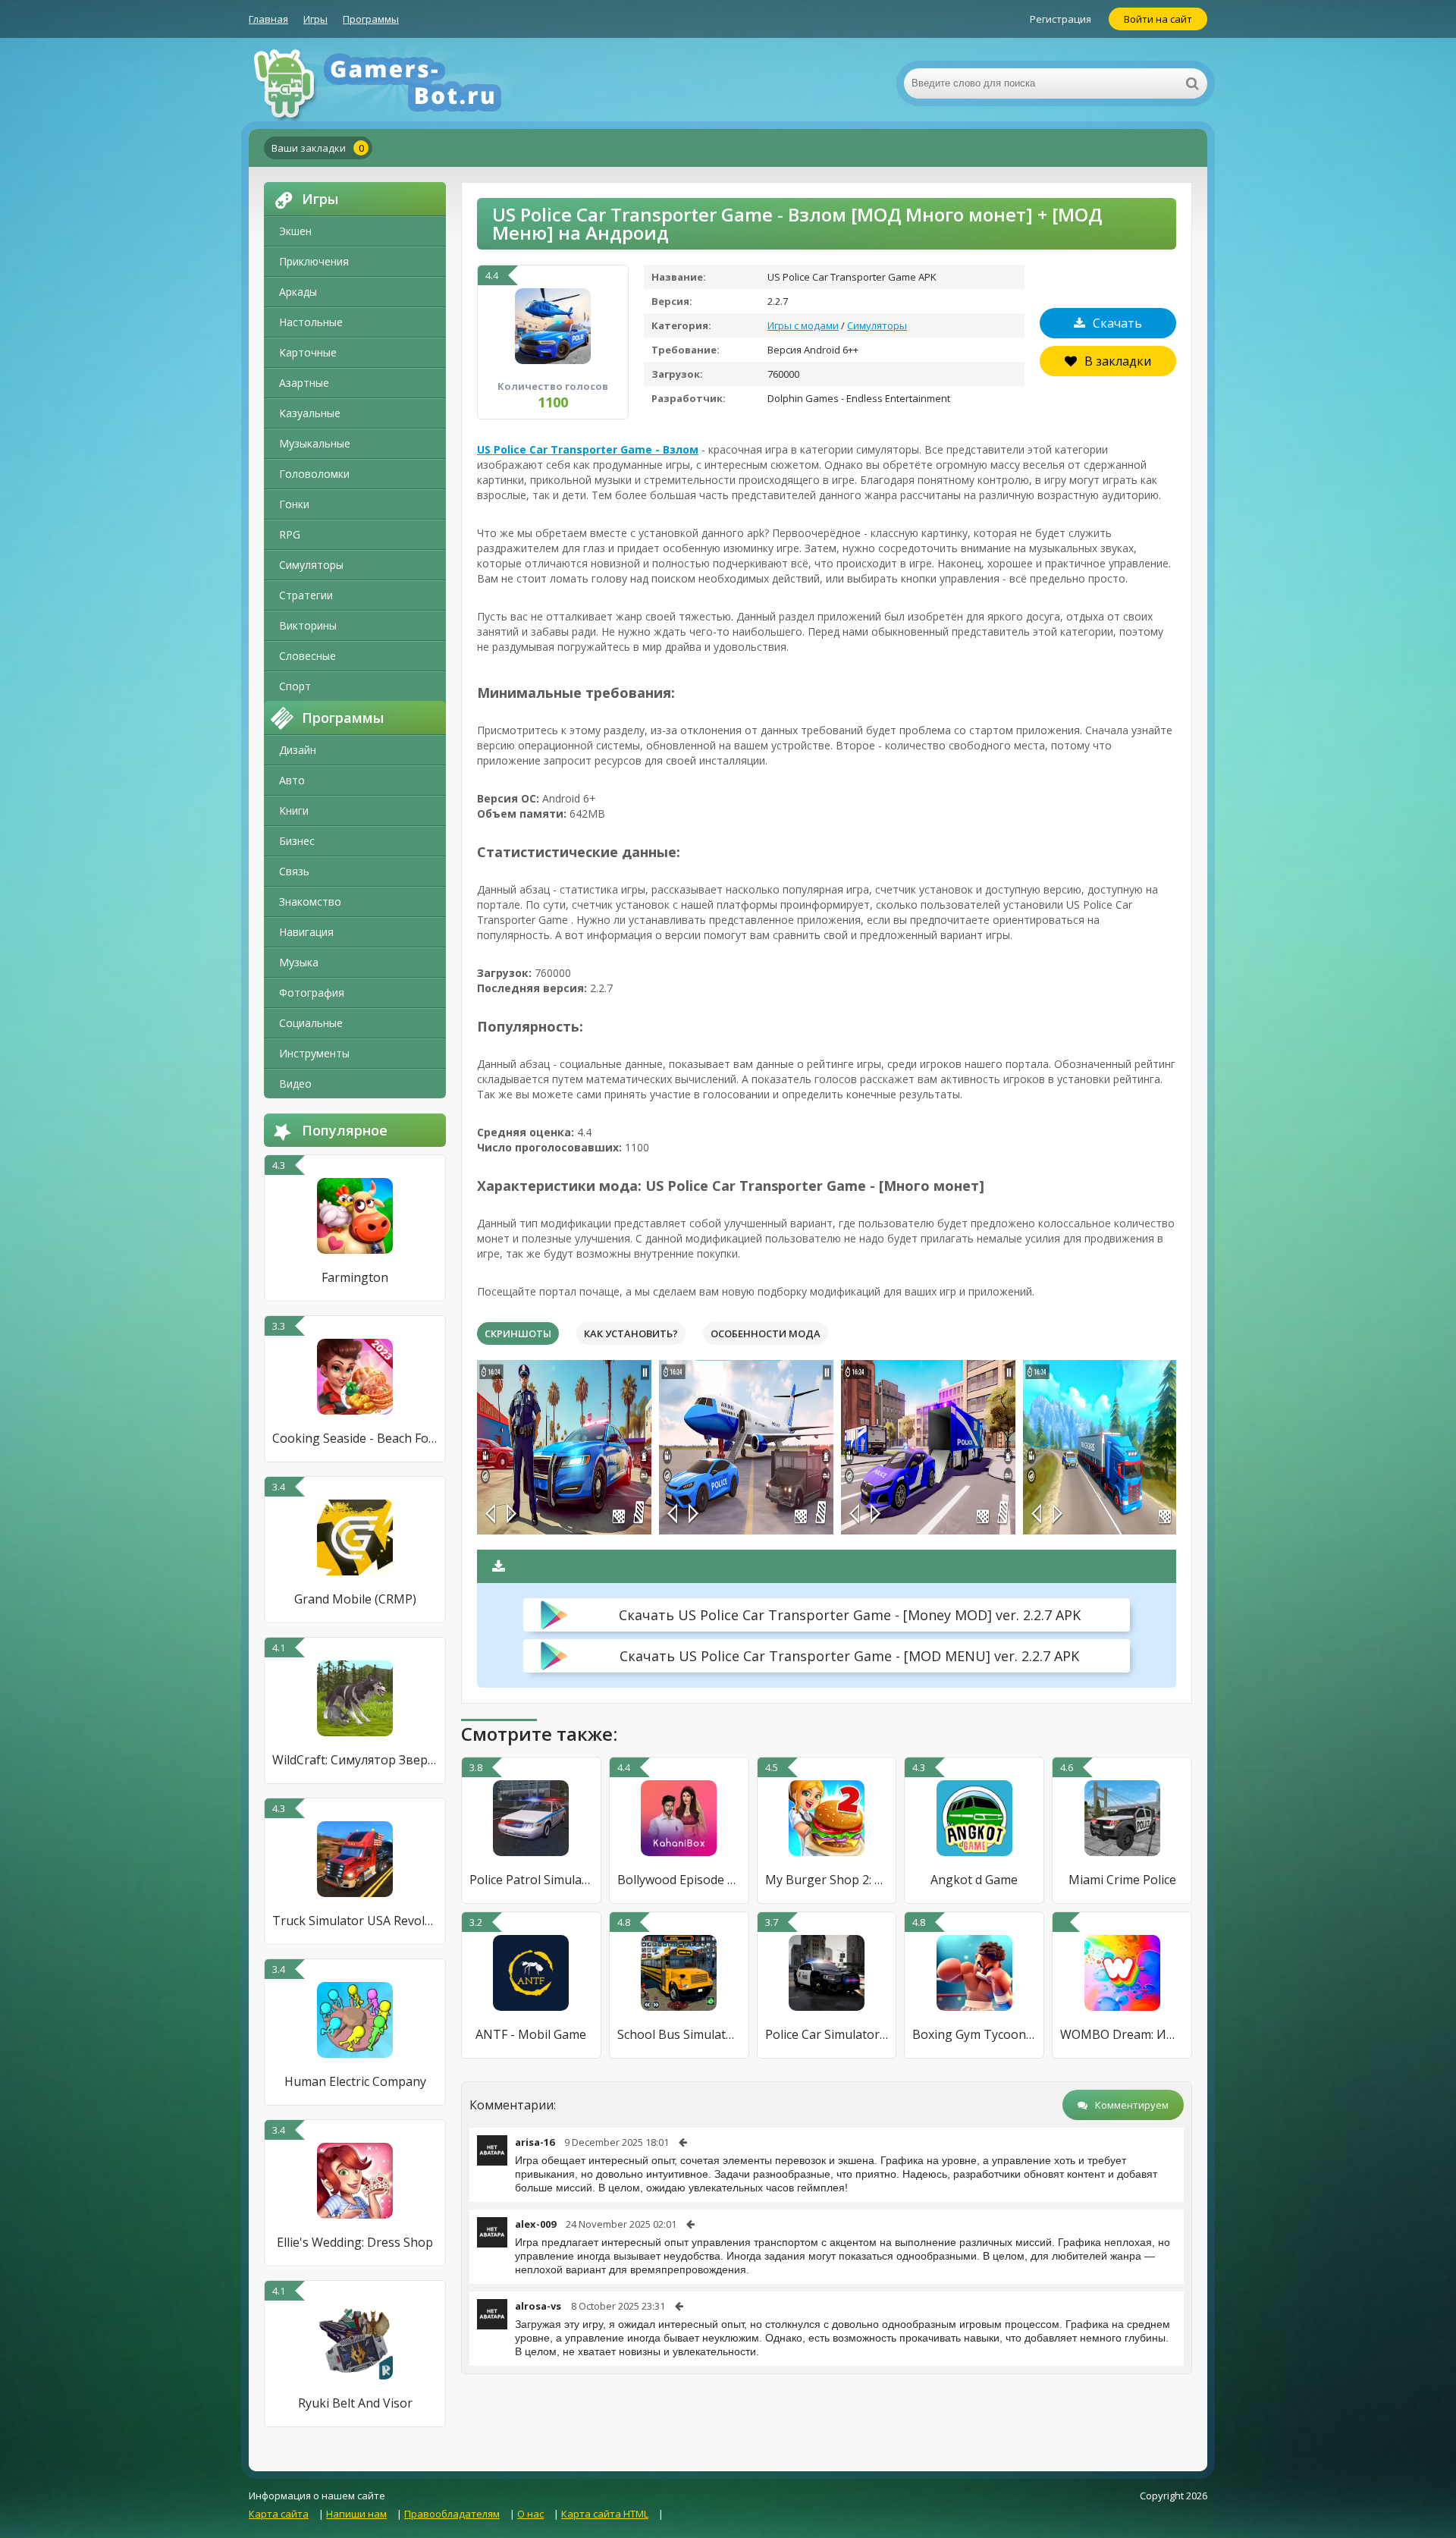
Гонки (294, 504)
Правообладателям (452, 2514)
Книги (294, 810)
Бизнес (297, 841)
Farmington (355, 1277)
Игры (315, 19)
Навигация (306, 932)
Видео (295, 1084)
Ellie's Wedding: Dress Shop (355, 2242)
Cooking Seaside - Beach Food (355, 1438)
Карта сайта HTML (605, 2514)
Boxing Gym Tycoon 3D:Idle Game (974, 2034)
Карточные (308, 352)
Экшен (295, 231)
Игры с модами (803, 325)
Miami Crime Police (1122, 1880)
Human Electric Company (355, 2081)
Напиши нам (356, 2514)
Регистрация (1061, 19)
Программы (371, 19)
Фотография (312, 993)
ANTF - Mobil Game (531, 2034)
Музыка (299, 962)
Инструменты (314, 1053)
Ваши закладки (318, 148)
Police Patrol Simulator (531, 1880)
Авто (292, 780)
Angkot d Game (974, 1880)
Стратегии (306, 595)
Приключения (314, 261)
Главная (268, 19)
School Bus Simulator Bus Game (679, 2034)
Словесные (308, 656)
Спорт (295, 686)
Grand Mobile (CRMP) (355, 1599)
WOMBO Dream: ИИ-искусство (1122, 2034)
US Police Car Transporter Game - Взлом (588, 449)
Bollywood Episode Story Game (679, 1880)
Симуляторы (311, 565)
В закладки (1118, 361)
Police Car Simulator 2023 (827, 2034)
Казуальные (310, 413)
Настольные (311, 322)
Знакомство (310, 901)
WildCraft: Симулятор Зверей (355, 1760)
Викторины (308, 625)
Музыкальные (315, 443)
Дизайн (298, 750)
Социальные (311, 1023)
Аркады (298, 292)
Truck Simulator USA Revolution (355, 1921)
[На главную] (400, 83)
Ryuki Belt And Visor (355, 2403)
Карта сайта (279, 2514)
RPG (290, 534)
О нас (530, 2514)
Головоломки (314, 474)
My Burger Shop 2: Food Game (827, 1880)
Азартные (304, 383)
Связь (294, 871)
